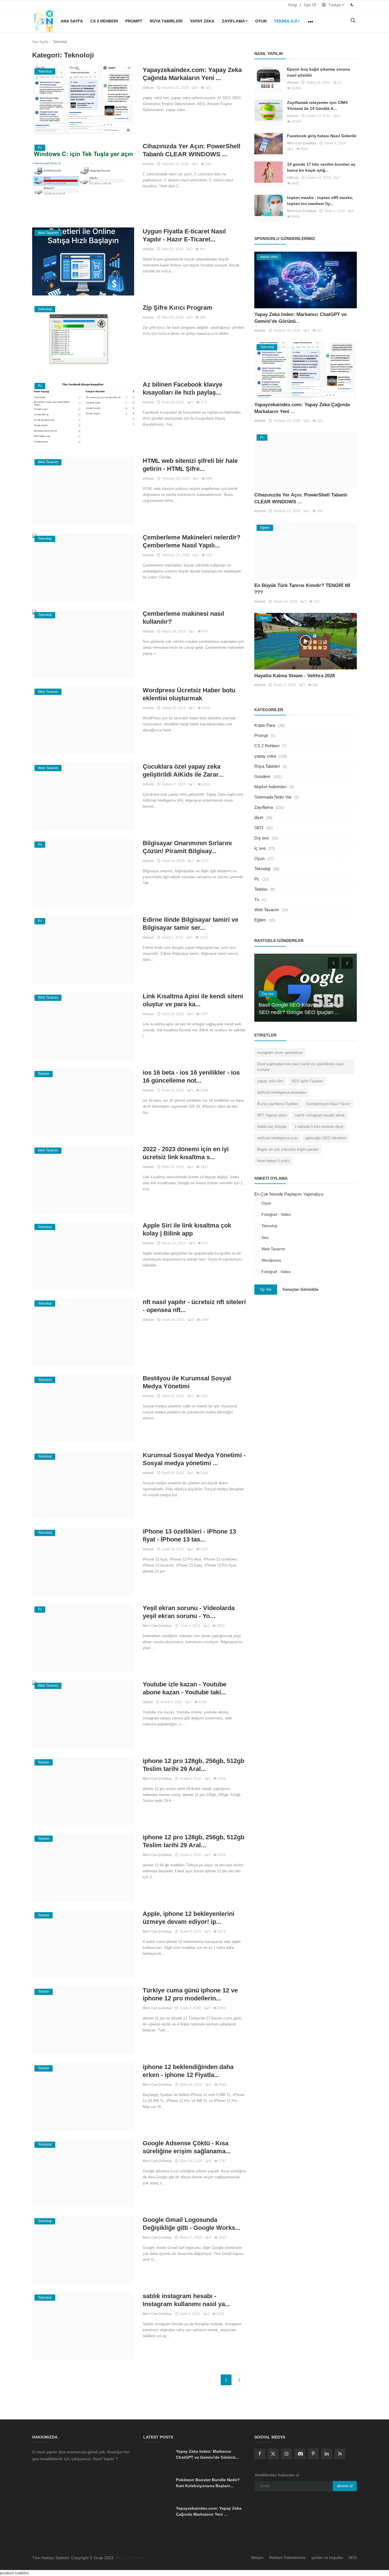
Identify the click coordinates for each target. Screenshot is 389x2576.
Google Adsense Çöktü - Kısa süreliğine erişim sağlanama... (187, 2147)
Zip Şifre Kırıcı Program (178, 308)
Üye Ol (310, 5)
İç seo (260, 848)
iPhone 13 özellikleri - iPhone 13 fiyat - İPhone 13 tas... (189, 1535)
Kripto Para (265, 725)
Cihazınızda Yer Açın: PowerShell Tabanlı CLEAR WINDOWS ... (192, 150)
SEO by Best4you (130, 2558)
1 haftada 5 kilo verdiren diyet (319, 1127)
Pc (257, 879)
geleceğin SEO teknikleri (326, 1138)
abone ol (345, 2486)
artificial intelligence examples (282, 1092)
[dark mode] (352, 5)
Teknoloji (285, 21)
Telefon (261, 889)
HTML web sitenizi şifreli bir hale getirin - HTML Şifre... (190, 465)
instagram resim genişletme (280, 1053)
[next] (348, 963)
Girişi (292, 5)
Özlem (148, 1702)
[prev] (333, 963)
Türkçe (334, 5)
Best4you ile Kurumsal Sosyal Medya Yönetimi (187, 1382)
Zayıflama (233, 21)
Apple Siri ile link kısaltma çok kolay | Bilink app (187, 1229)
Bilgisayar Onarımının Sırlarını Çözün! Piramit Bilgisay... (187, 847)
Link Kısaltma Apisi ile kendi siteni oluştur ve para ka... (193, 1000)
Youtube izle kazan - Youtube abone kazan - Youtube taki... (185, 1688)
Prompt (134, 21)
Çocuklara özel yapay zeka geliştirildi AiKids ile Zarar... (183, 770)
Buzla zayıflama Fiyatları (278, 1104)
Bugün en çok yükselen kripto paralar (288, 1149)
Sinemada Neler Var (273, 797)
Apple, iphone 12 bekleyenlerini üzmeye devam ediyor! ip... (189, 1918)
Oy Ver (266, 1289)
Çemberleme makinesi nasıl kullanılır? (183, 618)
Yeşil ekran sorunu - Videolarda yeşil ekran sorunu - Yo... (189, 1612)
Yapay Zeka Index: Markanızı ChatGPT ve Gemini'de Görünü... (207, 2454)
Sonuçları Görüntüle (300, 1289)
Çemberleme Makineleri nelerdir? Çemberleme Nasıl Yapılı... (192, 541)
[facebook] (260, 2454)
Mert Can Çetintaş (157, 1626)
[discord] (300, 2454)
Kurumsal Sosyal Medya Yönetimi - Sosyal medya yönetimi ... (194, 1459)
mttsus (148, 88)
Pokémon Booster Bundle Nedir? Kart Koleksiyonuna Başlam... (208, 2483)
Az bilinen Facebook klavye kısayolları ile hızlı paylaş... (183, 388)
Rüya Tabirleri (166, 21)
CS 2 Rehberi (104, 21)
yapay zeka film (270, 1081)
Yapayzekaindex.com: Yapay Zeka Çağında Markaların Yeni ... (192, 74)
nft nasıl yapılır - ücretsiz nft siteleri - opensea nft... (194, 1306)
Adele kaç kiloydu (272, 1127)
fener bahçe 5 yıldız (274, 1161)
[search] (353, 21)
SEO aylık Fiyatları (307, 1081)
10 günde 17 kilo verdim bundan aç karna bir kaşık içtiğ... (321, 167)
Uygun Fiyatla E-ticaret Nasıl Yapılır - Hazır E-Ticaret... (184, 235)
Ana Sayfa (72, 21)
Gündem (262, 776)
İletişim (257, 2557)
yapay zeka (202, 21)
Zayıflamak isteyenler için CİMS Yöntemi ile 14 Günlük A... (317, 105)
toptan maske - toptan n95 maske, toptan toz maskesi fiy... (320, 201)
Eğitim (260, 920)
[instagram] (286, 2454)
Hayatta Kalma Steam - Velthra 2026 (295, 676)
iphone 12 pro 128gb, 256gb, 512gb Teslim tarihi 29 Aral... (194, 1765)
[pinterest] (313, 2454)
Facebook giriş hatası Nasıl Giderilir (322, 136)
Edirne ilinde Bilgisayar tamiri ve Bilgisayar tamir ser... (191, 924)
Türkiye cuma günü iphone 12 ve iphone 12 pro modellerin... (190, 1994)
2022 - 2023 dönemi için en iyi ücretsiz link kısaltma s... (186, 1153)
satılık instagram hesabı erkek (320, 1115)
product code (12, 2573)
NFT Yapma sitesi (272, 1115)
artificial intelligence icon (277, 1138)
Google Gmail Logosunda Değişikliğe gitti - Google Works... (192, 2224)
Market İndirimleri (270, 787)
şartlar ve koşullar (327, 2557)
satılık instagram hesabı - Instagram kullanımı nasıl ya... (186, 2300)
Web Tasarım (267, 910)
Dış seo (262, 838)
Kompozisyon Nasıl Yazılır (328, 1104)
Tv (257, 899)
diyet (259, 817)
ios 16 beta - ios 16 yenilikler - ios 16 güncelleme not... (191, 1076)
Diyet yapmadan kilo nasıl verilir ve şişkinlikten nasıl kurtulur (300, 1067)
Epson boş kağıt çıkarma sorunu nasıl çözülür (319, 72)
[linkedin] (327, 2454)
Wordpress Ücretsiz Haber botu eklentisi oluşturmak (189, 694)
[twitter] (273, 2454)
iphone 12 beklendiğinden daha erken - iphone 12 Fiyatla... (188, 2071)
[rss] (340, 2454)
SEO (259, 828)
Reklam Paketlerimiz (287, 2557)
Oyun (261, 21)
